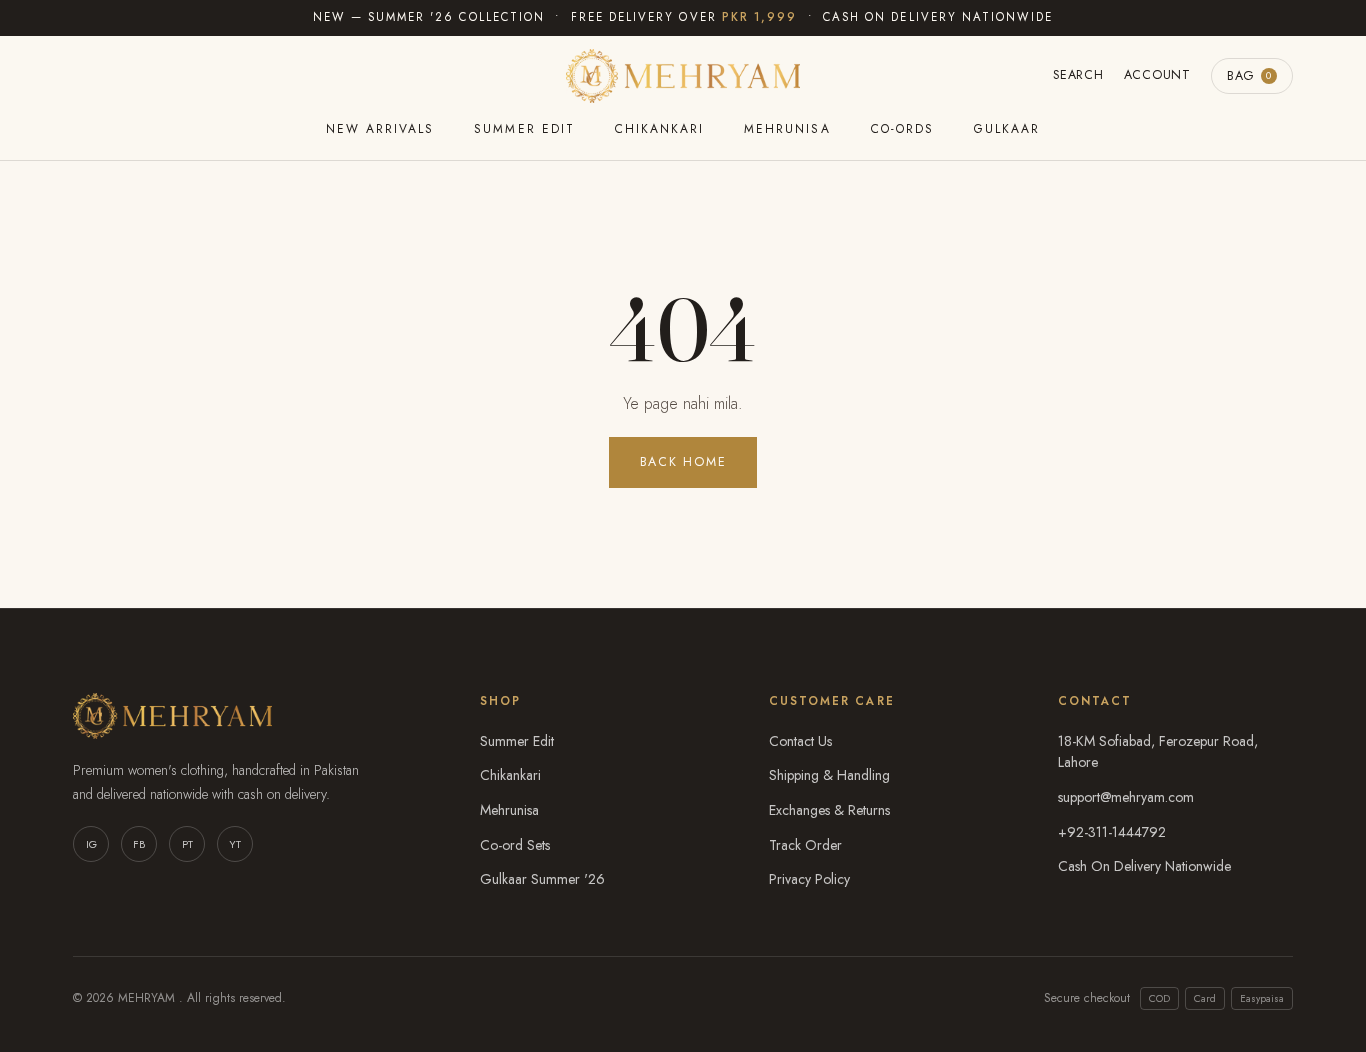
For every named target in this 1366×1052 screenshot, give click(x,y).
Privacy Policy (809, 879)
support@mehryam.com (1126, 797)
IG (91, 844)
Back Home (683, 462)
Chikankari (659, 129)
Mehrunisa (787, 129)
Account (1157, 75)
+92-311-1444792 (1112, 832)
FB (139, 844)
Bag (1249, 76)
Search (1078, 75)
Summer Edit (524, 129)
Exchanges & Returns (829, 810)
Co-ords (902, 129)
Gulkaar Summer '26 (542, 879)
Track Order (805, 845)
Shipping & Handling (829, 775)
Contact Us (800, 741)
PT (187, 844)
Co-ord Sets (515, 845)
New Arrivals (380, 129)
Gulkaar (1007, 129)
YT (235, 844)
